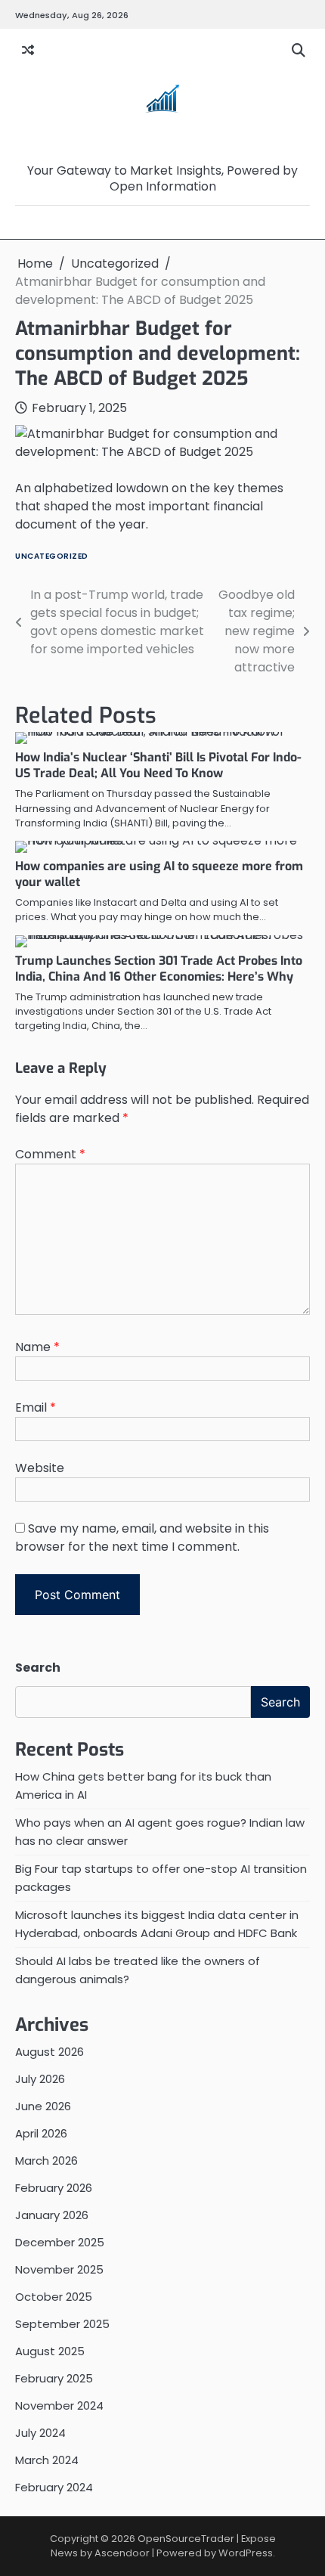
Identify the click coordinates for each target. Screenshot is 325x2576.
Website (40, 1468)
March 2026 (46, 2161)
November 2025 (59, 2269)
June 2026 (43, 2106)
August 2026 (50, 2052)
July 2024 (40, 2433)
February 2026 (54, 2188)
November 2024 (59, 2406)
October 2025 (54, 2297)
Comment (50, 1154)
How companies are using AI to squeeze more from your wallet (159, 874)
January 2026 (52, 2215)
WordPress (246, 2553)
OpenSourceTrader (163, 147)
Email (36, 1407)
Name (37, 1347)
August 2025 (50, 2351)
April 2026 (41, 2133)
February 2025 (54, 2378)
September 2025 (62, 2324)
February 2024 (54, 2487)
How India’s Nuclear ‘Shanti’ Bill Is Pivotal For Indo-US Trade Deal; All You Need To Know (158, 765)
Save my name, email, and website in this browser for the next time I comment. (142, 1538)
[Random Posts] (28, 51)
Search (38, 1668)
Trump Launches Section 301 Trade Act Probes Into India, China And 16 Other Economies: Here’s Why (159, 969)
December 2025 (60, 2242)
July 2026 (40, 2079)
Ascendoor (122, 2553)
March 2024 (47, 2460)
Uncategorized (52, 556)
